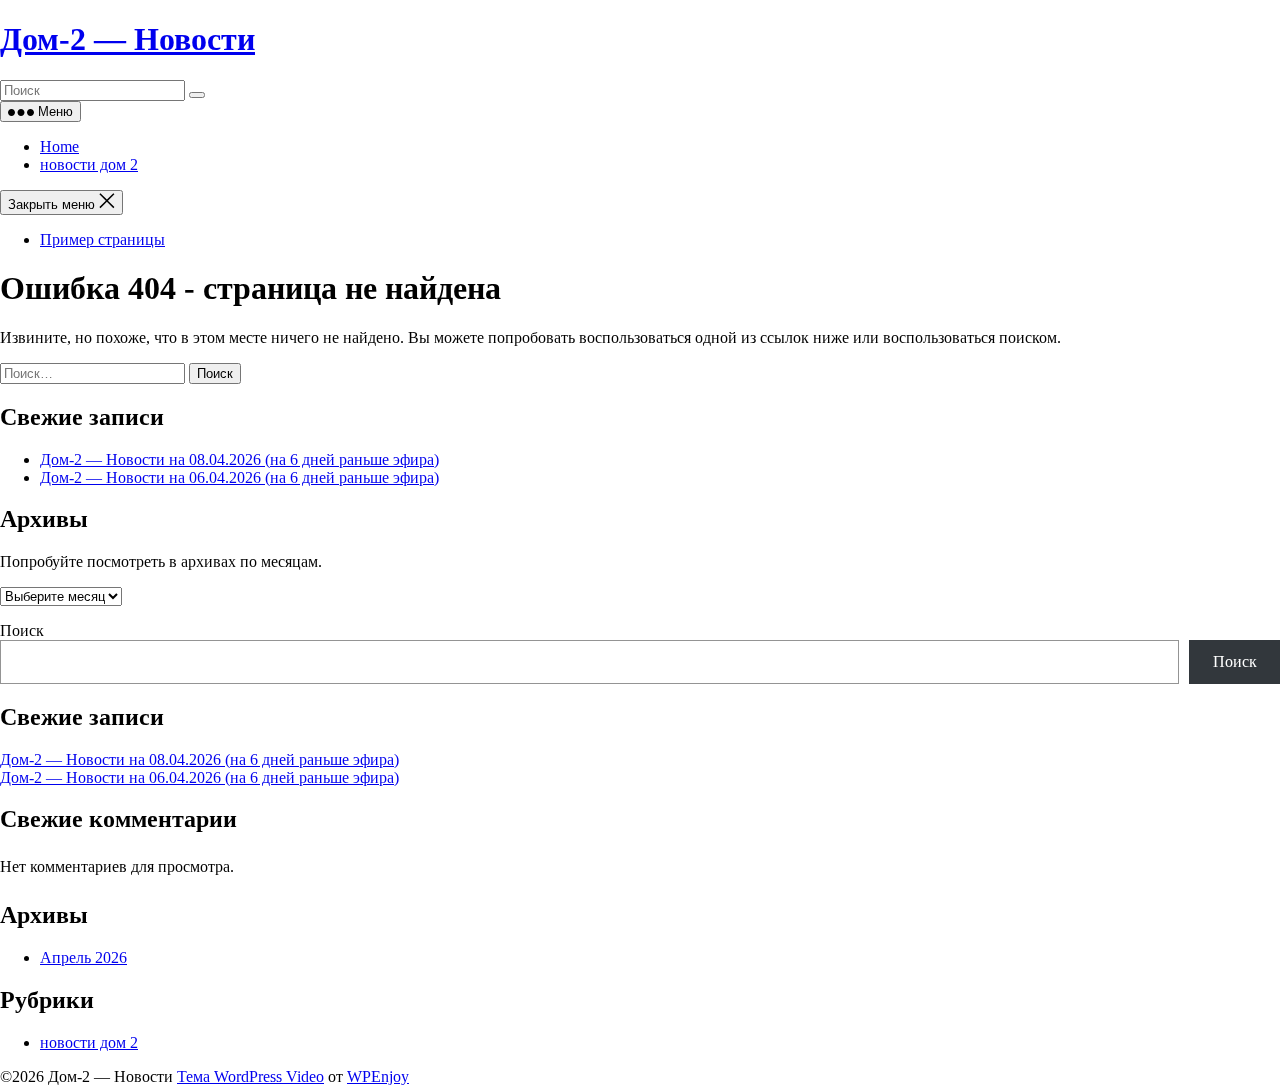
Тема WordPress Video (250, 1076)
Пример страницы (102, 239)
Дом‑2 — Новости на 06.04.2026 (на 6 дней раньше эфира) (239, 477)
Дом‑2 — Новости (127, 39)
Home (59, 146)
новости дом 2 (89, 164)
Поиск (22, 630)
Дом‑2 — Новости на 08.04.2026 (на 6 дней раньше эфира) (239, 459)
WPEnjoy (378, 1076)
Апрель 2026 (83, 957)
